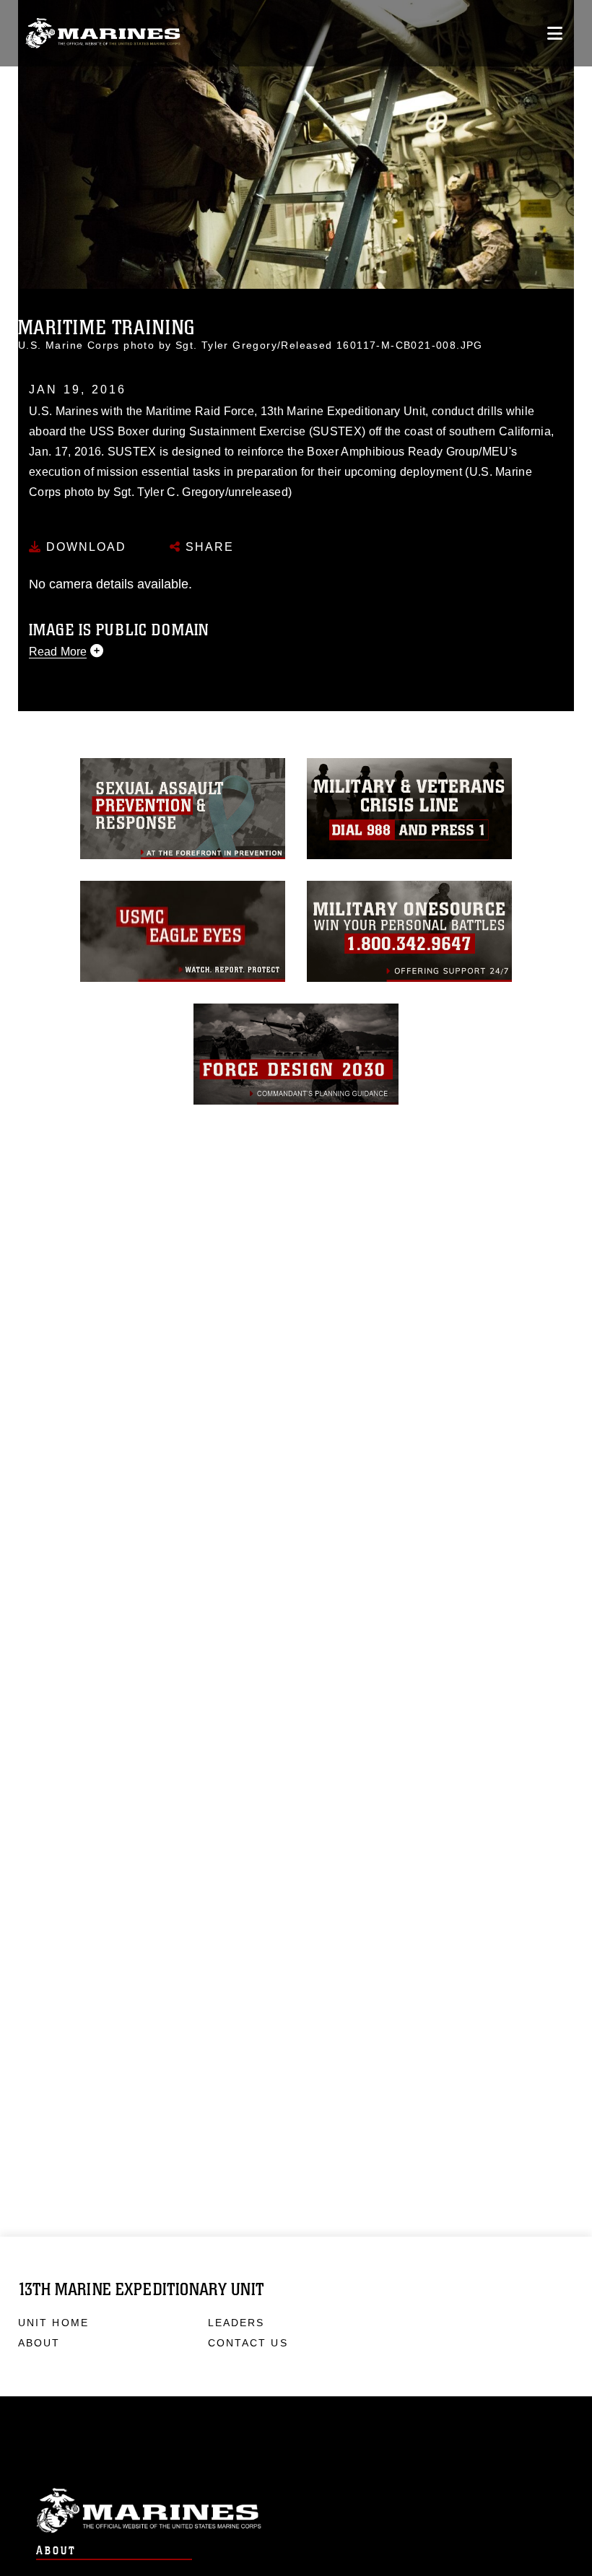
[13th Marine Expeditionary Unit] (103, 34)
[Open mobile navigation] (555, 33)
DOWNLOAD (84, 547)
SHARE (208, 547)
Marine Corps (296, 2511)
